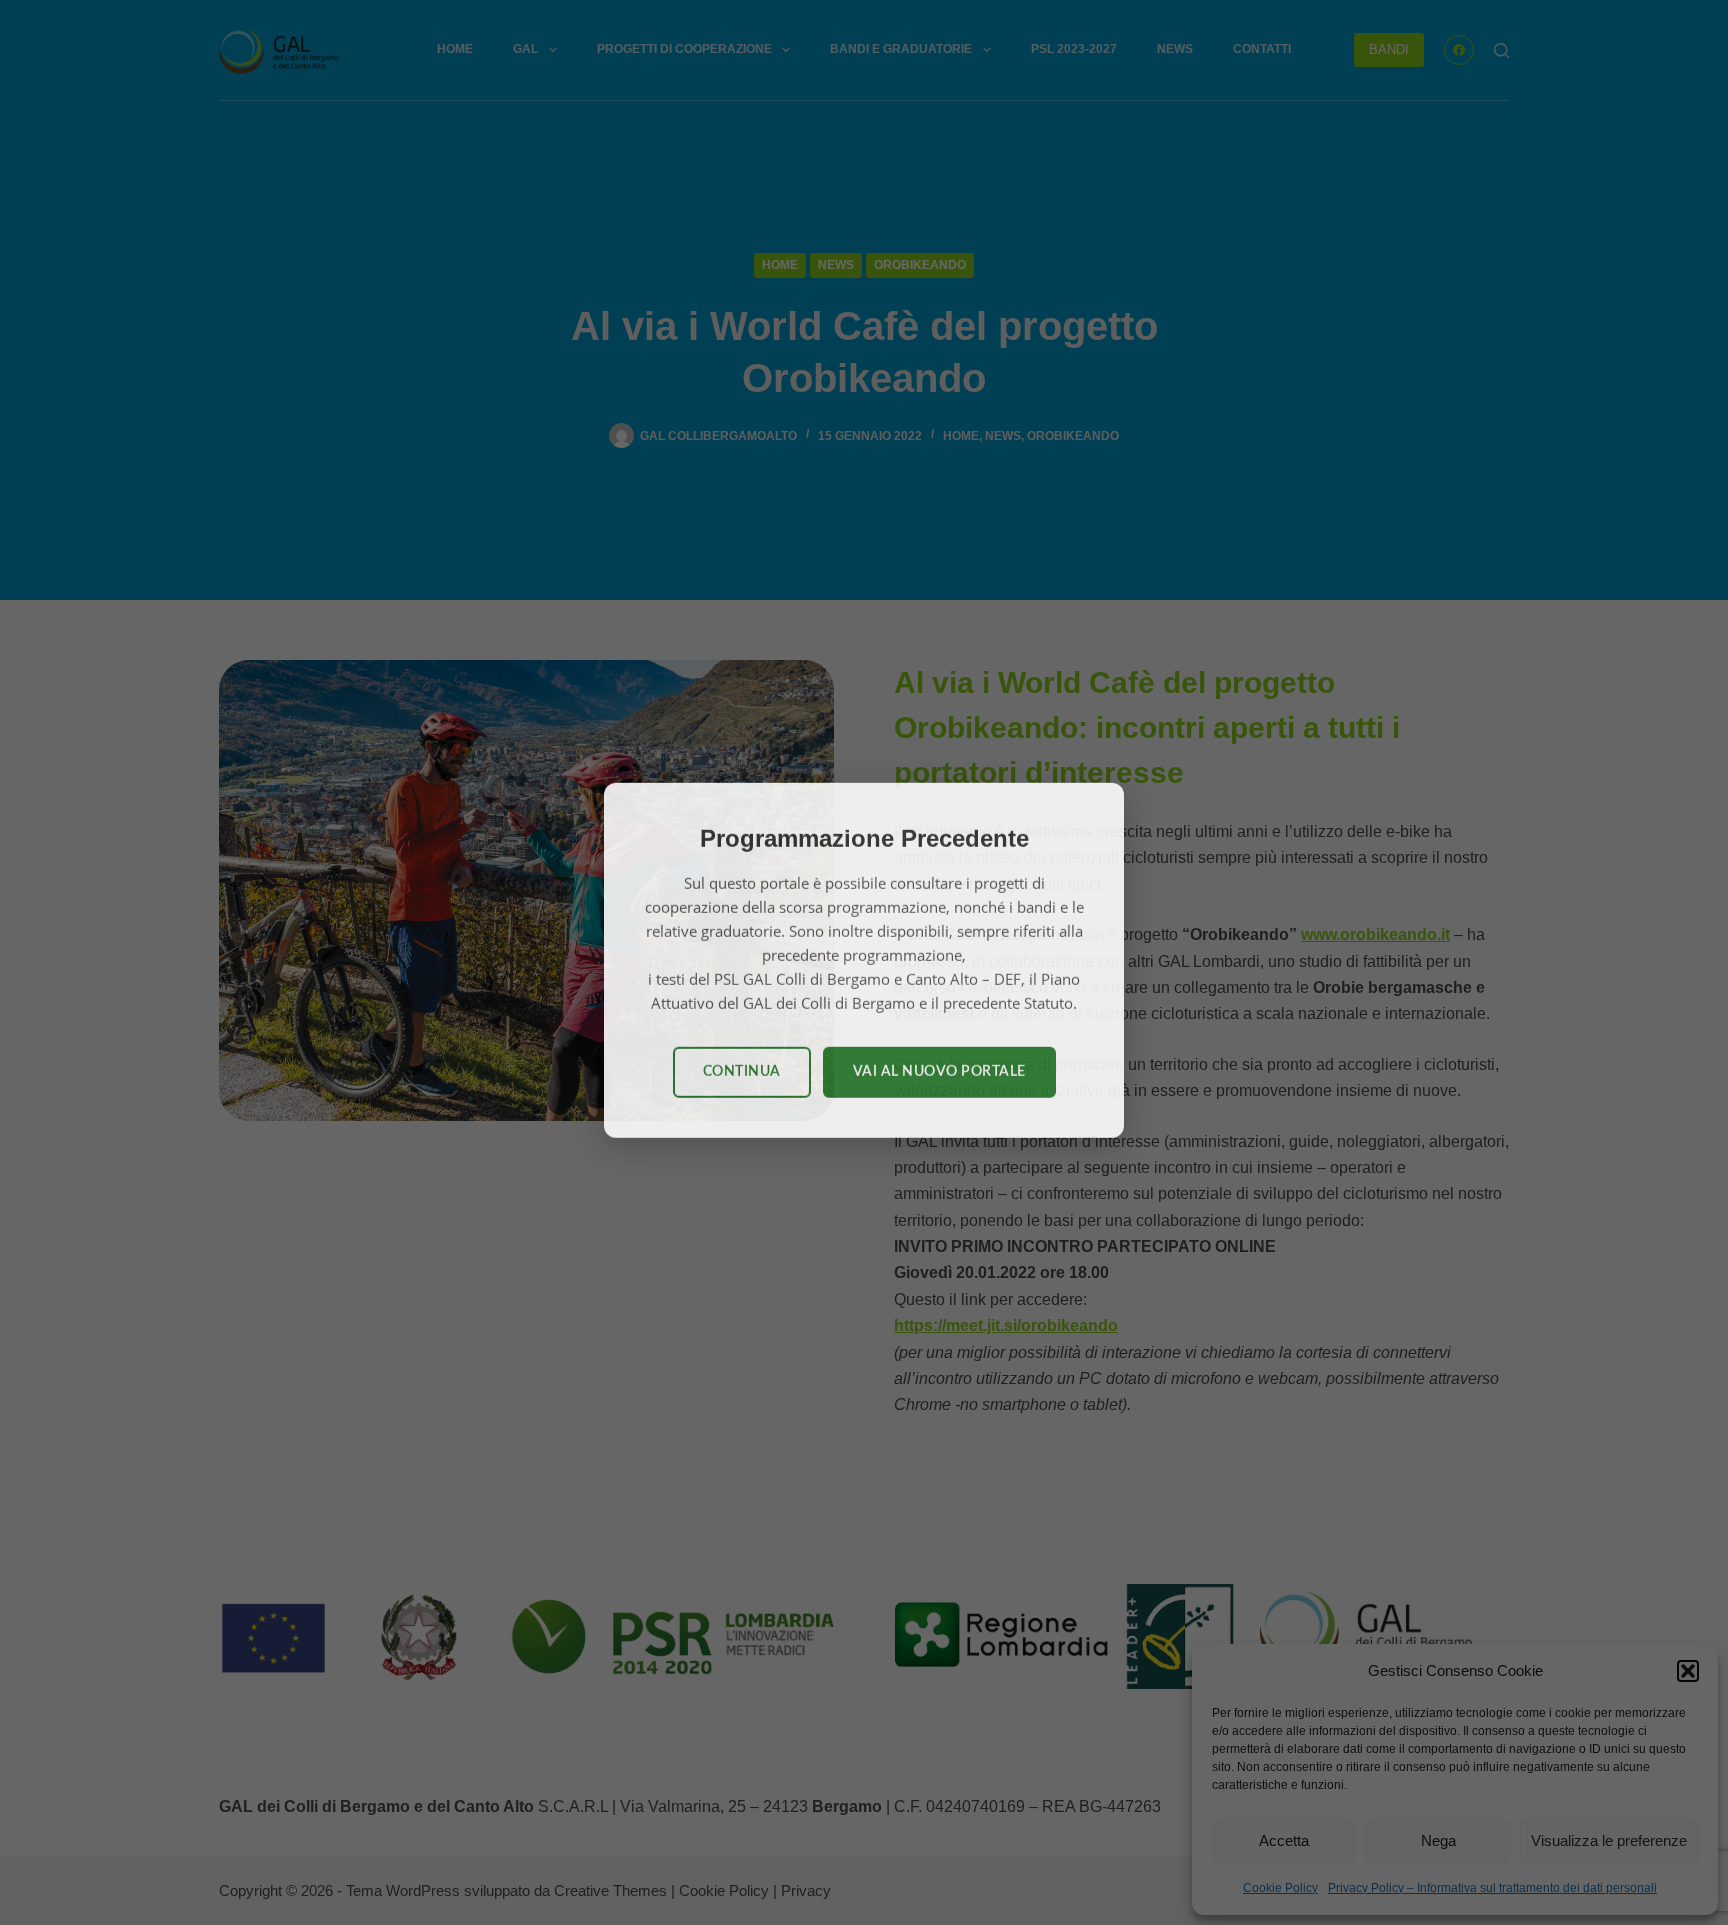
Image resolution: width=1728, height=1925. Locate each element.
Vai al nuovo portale (939, 1074)
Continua (742, 1074)
